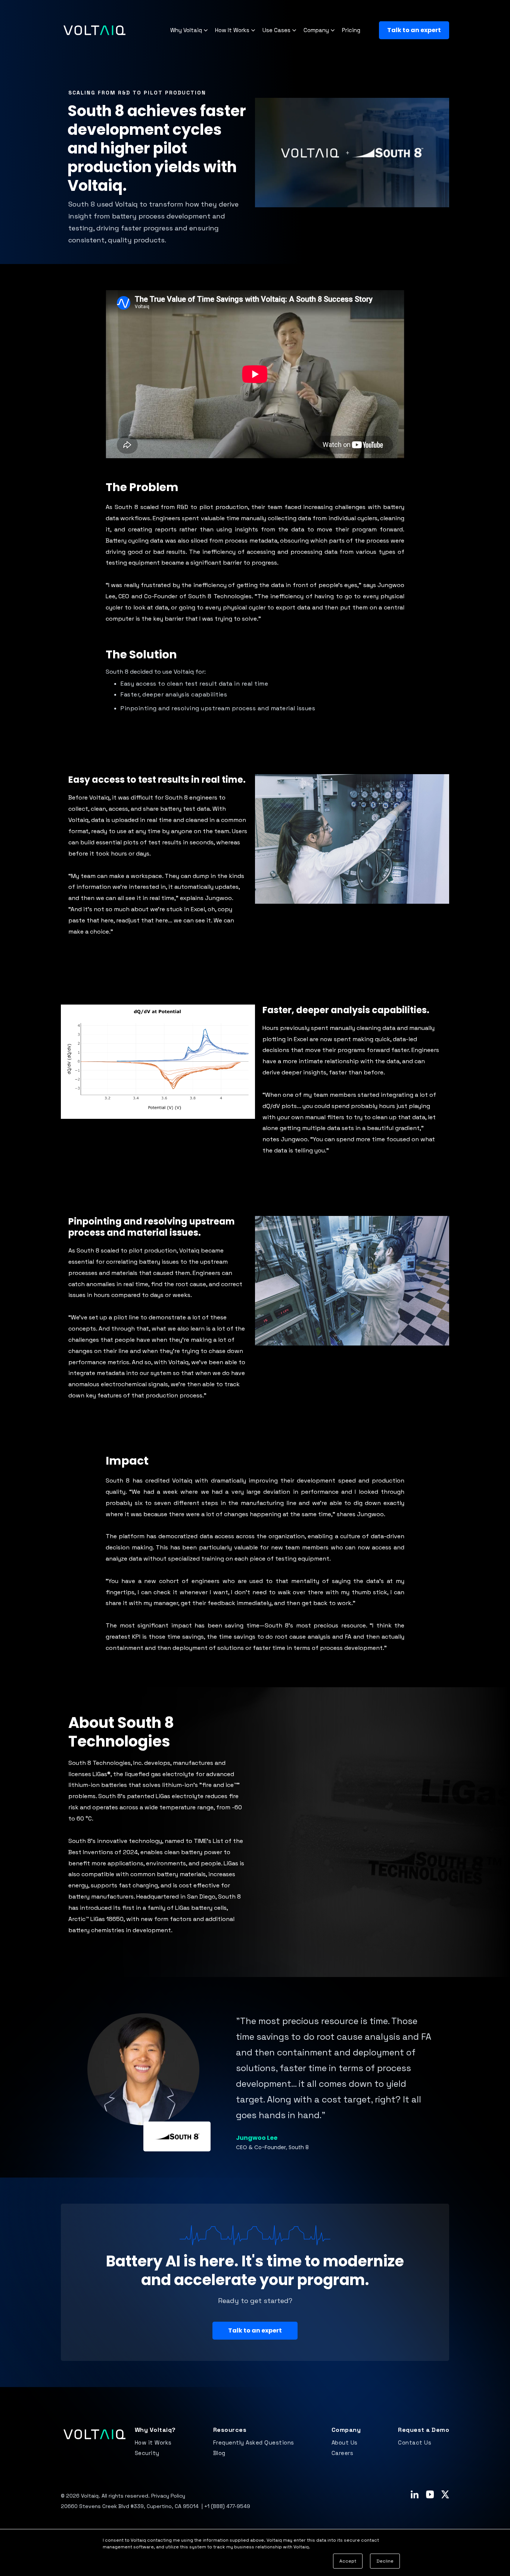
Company (316, 30)
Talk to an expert (414, 30)
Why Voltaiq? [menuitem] (155, 2430)
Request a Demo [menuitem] (424, 2430)
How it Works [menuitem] (153, 2442)
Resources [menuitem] (230, 2430)
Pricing (351, 30)
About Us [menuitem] (345, 2442)
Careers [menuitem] (343, 2453)
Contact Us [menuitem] (415, 2442)
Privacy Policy (168, 2496)
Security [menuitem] (147, 2453)
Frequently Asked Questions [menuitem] (254, 2442)
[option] (255, 2082)
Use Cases (276, 30)
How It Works (232, 30)
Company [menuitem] (346, 2430)
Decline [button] (385, 2561)
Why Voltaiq (186, 30)
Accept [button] (348, 2561)
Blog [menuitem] (219, 2453)
